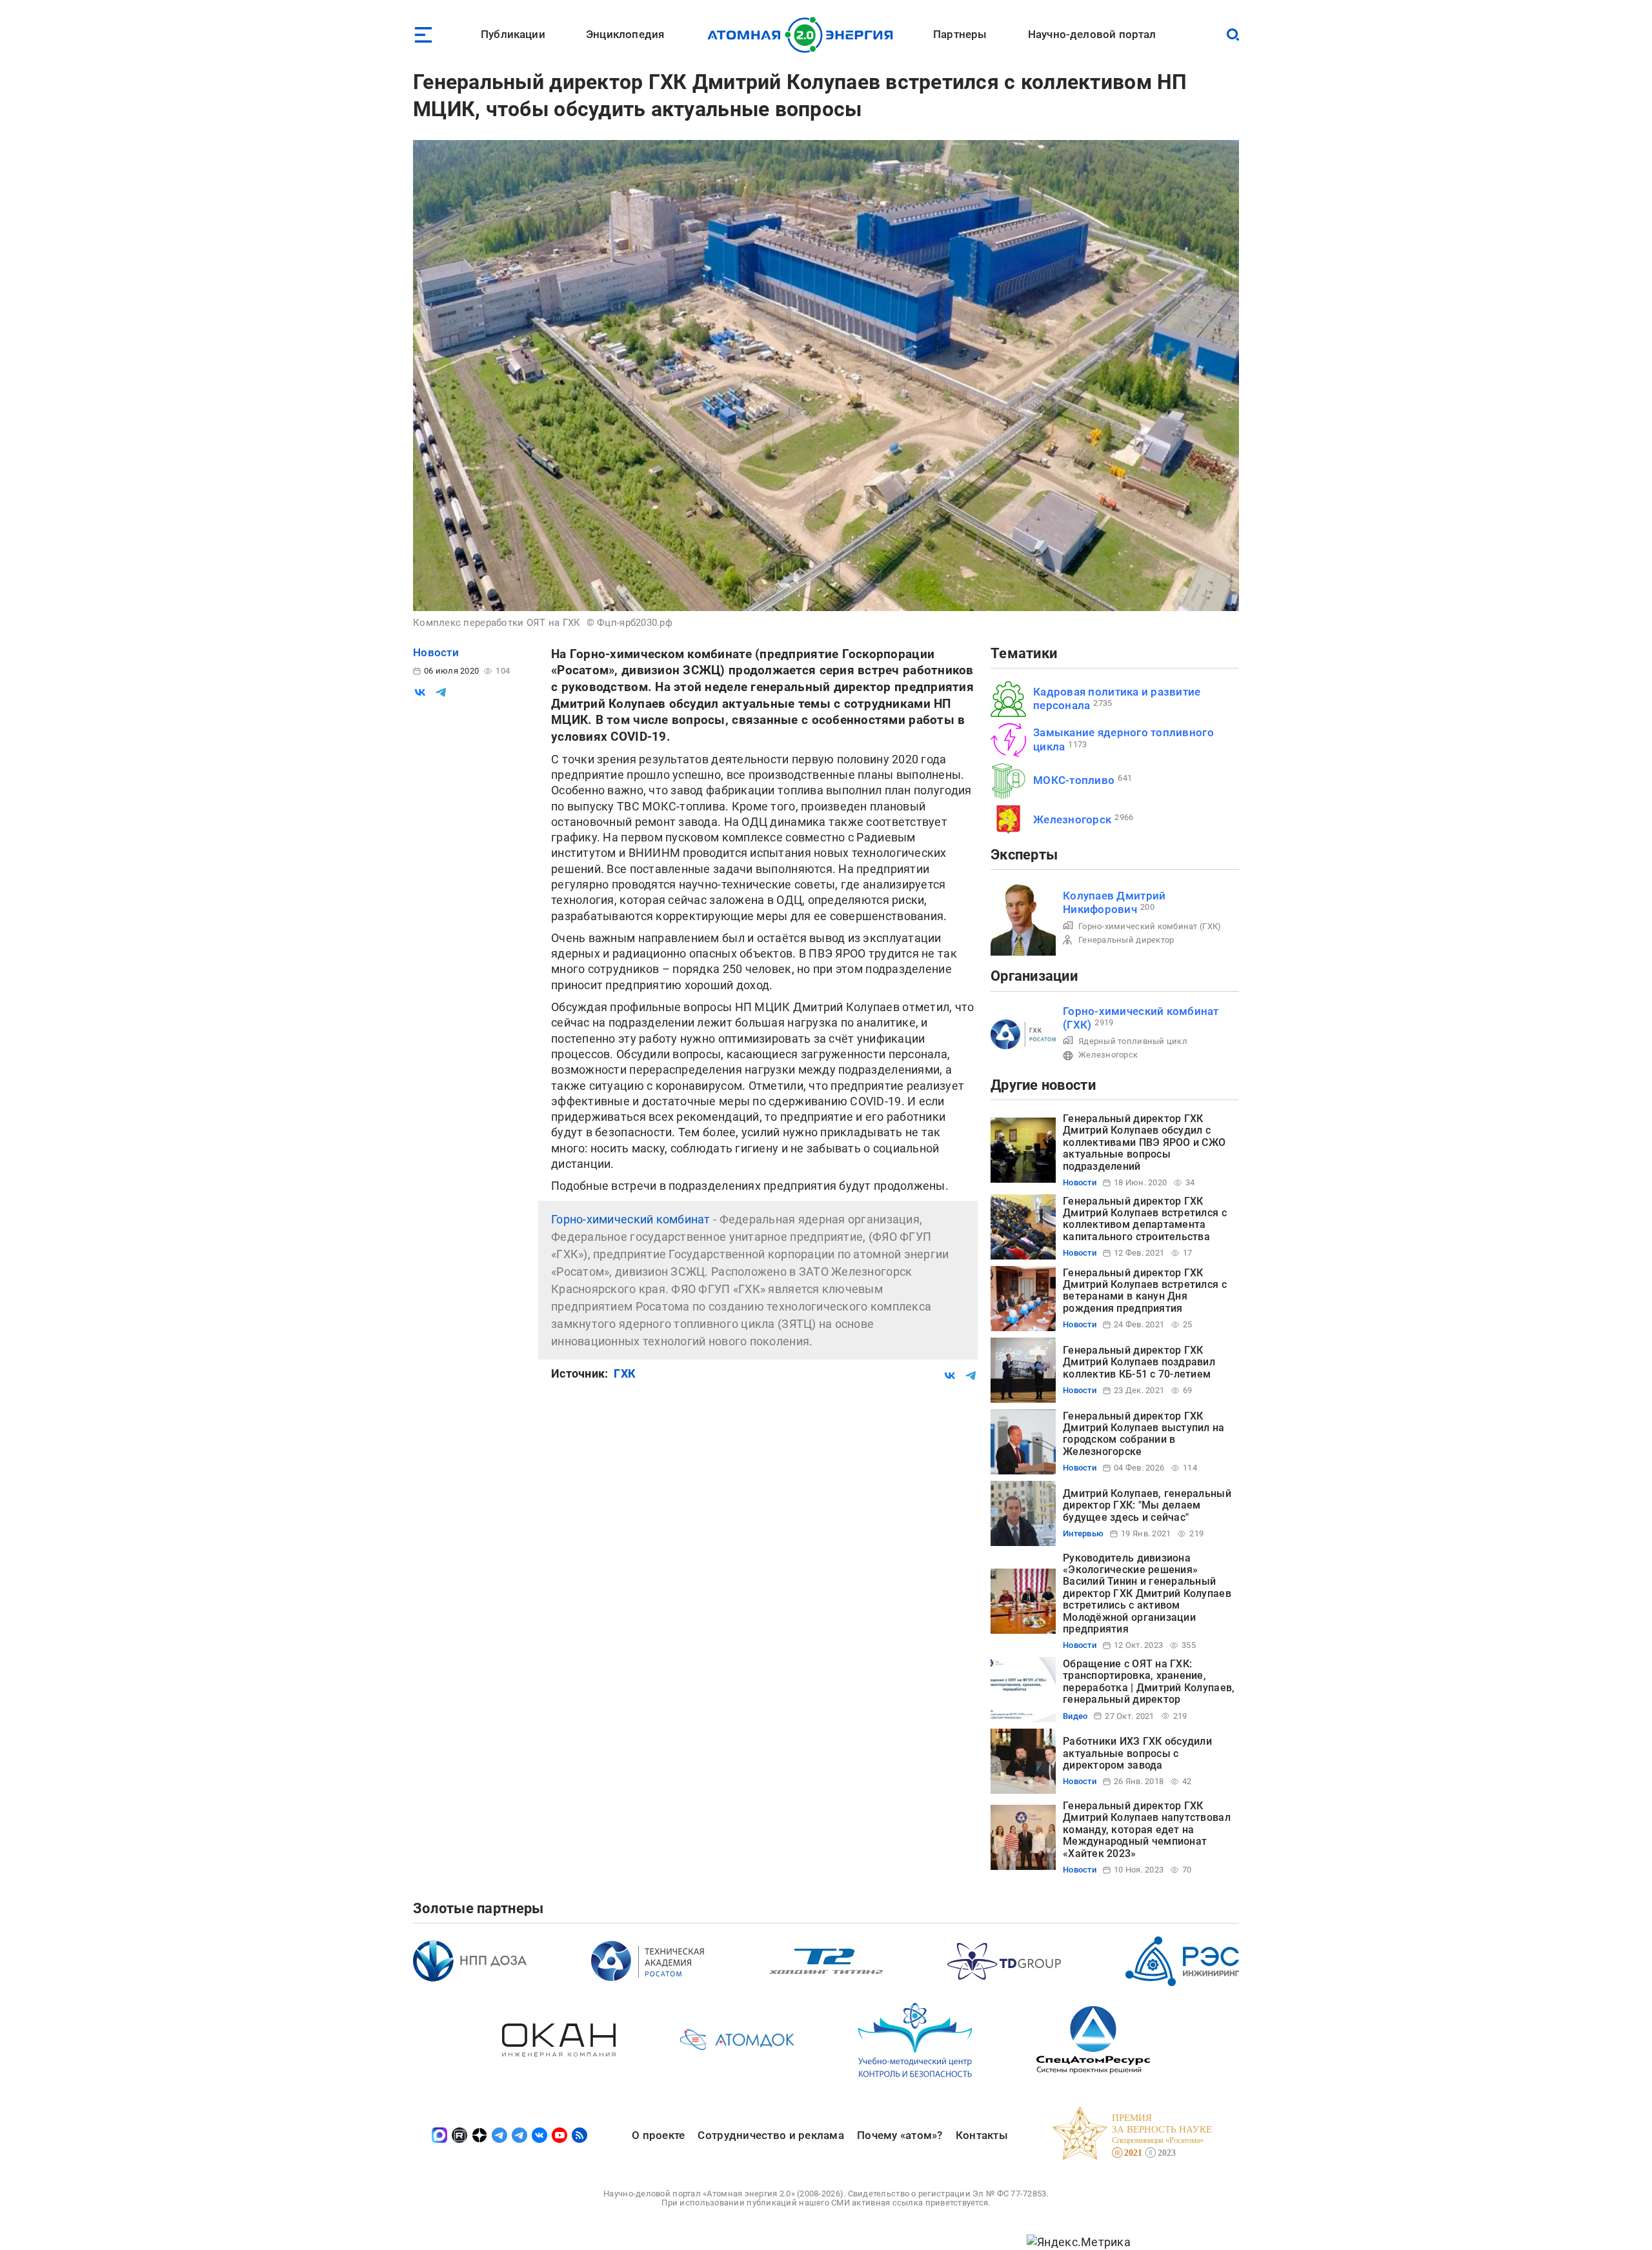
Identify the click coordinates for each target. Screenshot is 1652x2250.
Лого (804, 35)
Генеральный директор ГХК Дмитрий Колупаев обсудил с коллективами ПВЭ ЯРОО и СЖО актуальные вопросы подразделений (1144, 1142)
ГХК (625, 1373)
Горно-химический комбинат (631, 1219)
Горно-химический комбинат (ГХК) (1150, 926)
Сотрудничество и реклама (771, 2135)
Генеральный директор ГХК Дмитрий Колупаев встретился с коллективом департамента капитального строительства (1145, 1219)
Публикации (513, 34)
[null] (420, 692)
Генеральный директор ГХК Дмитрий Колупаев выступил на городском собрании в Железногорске (1144, 1434)
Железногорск (1072, 819)
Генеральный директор (1126, 940)
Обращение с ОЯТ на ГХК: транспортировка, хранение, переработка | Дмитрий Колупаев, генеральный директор (1149, 1682)
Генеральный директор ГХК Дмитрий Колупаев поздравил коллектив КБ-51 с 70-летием (1139, 1362)
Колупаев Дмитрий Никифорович (1114, 902)
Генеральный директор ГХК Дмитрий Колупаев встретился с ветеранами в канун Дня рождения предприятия (1145, 1291)
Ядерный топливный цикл (1133, 1041)
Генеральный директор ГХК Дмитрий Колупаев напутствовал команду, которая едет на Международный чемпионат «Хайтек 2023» (1147, 1830)
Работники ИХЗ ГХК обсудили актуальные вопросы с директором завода (1137, 1753)
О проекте (658, 2135)
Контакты (982, 2135)
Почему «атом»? (900, 2135)
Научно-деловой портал (1092, 34)
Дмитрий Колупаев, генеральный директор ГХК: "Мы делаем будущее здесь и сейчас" (1147, 1505)
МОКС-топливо (1074, 780)
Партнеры (960, 34)
